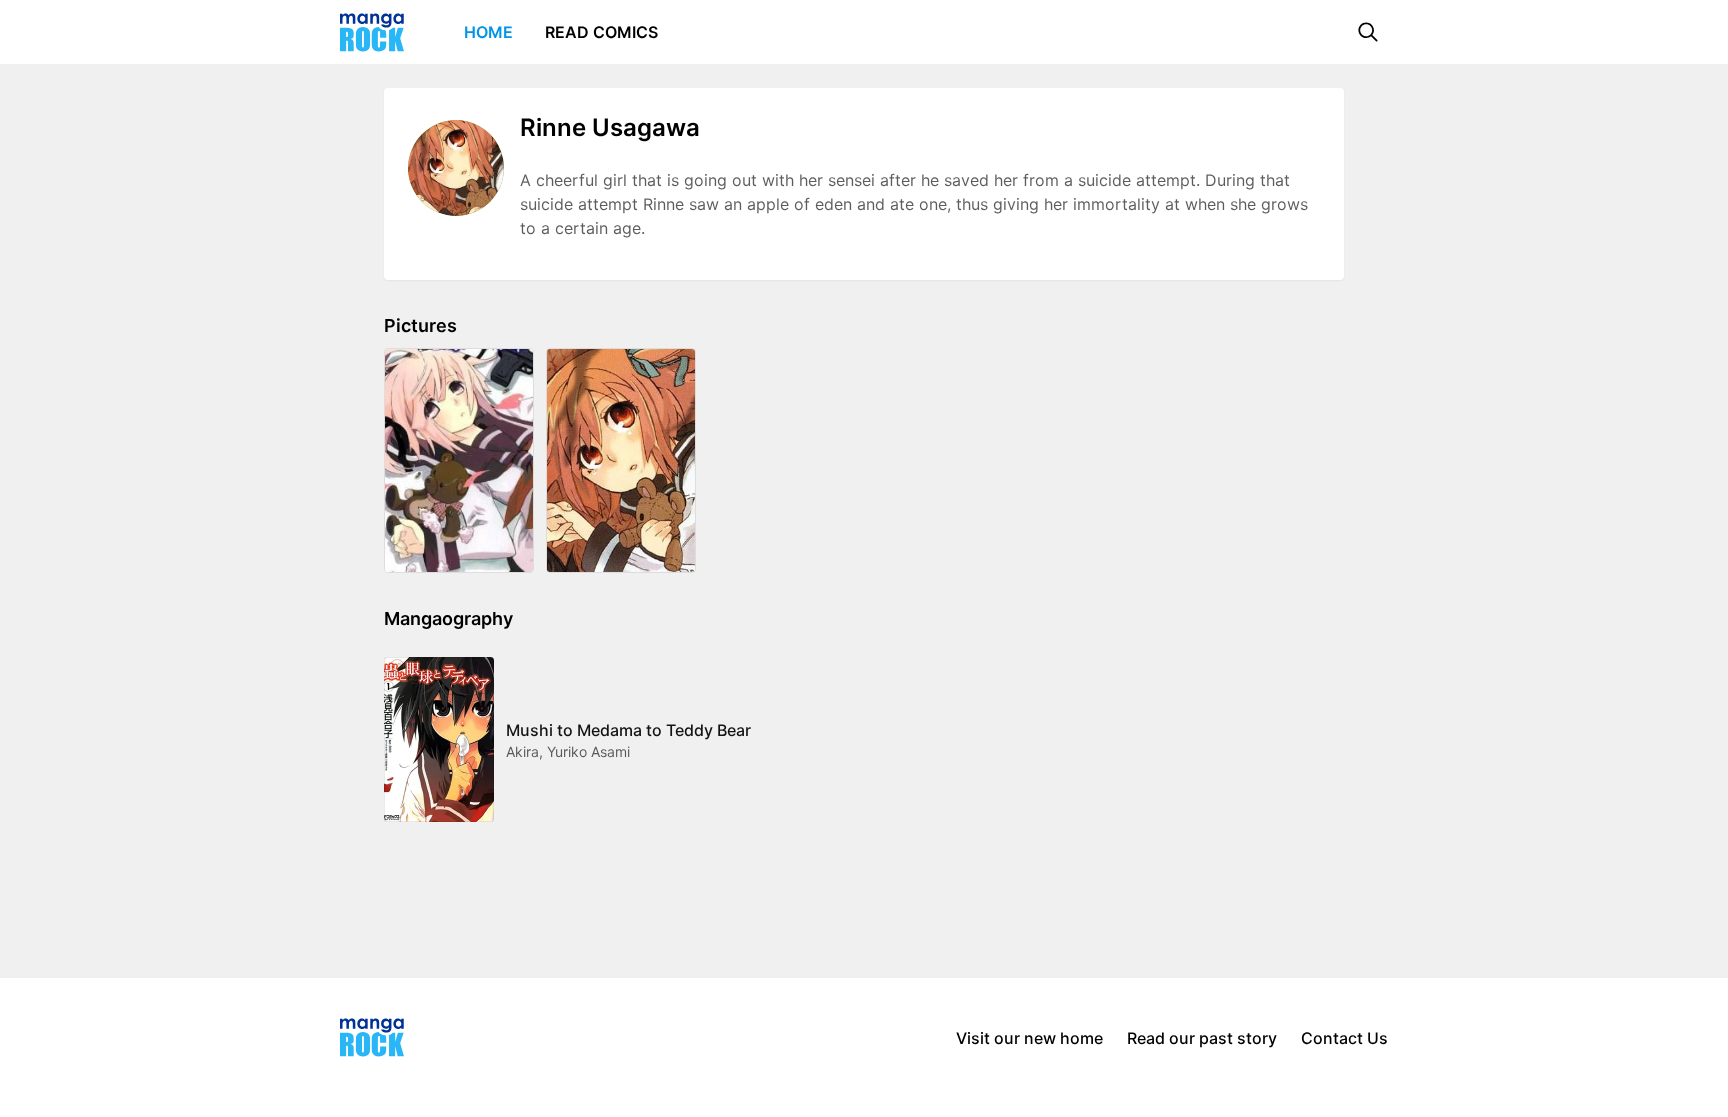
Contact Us (1344, 1038)
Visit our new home (1029, 1038)
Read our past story (1202, 1038)
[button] (1368, 32)
